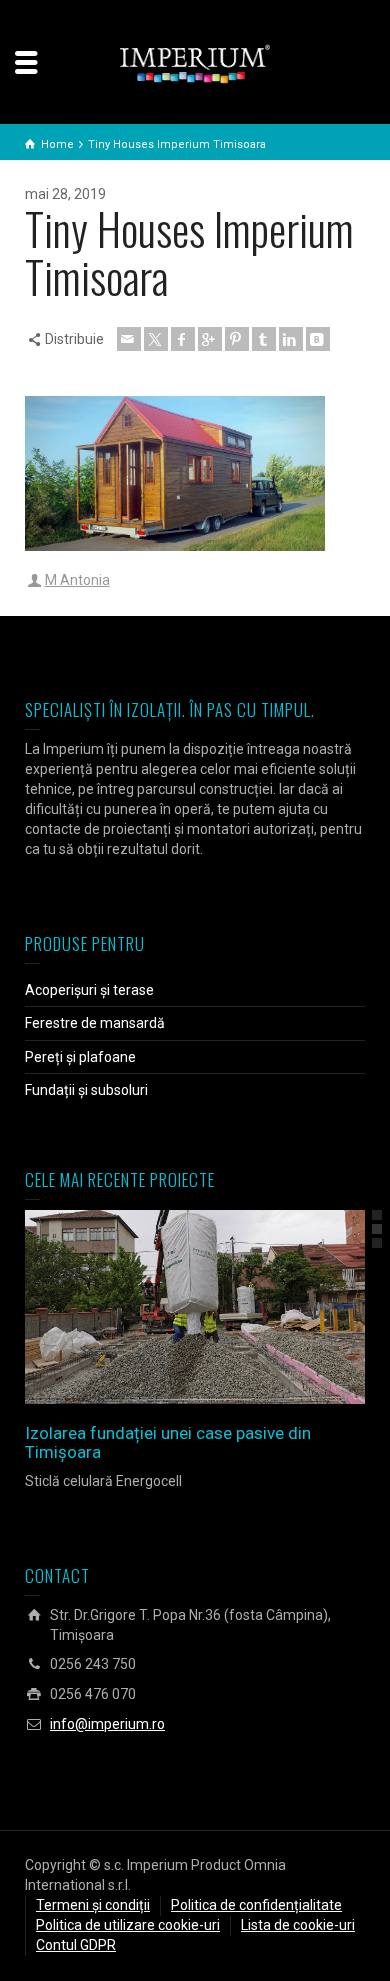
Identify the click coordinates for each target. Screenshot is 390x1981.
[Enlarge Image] (166, 1307)
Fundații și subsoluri (86, 1090)
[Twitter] (156, 339)
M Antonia (77, 580)
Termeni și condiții (93, 1905)
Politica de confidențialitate (256, 1905)
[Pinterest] (237, 339)
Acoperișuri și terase (89, 990)
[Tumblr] (264, 339)
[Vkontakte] (318, 339)
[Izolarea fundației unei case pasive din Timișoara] (223, 1307)
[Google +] (210, 339)
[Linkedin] (291, 339)
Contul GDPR (76, 1945)
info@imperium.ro (107, 1724)
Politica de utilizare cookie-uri (128, 1925)
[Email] (129, 339)
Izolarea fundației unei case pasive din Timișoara (168, 1442)
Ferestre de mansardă (95, 1023)
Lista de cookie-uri (298, 1925)
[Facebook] (183, 339)
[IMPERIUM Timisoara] (195, 63)
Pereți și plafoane (80, 1057)
